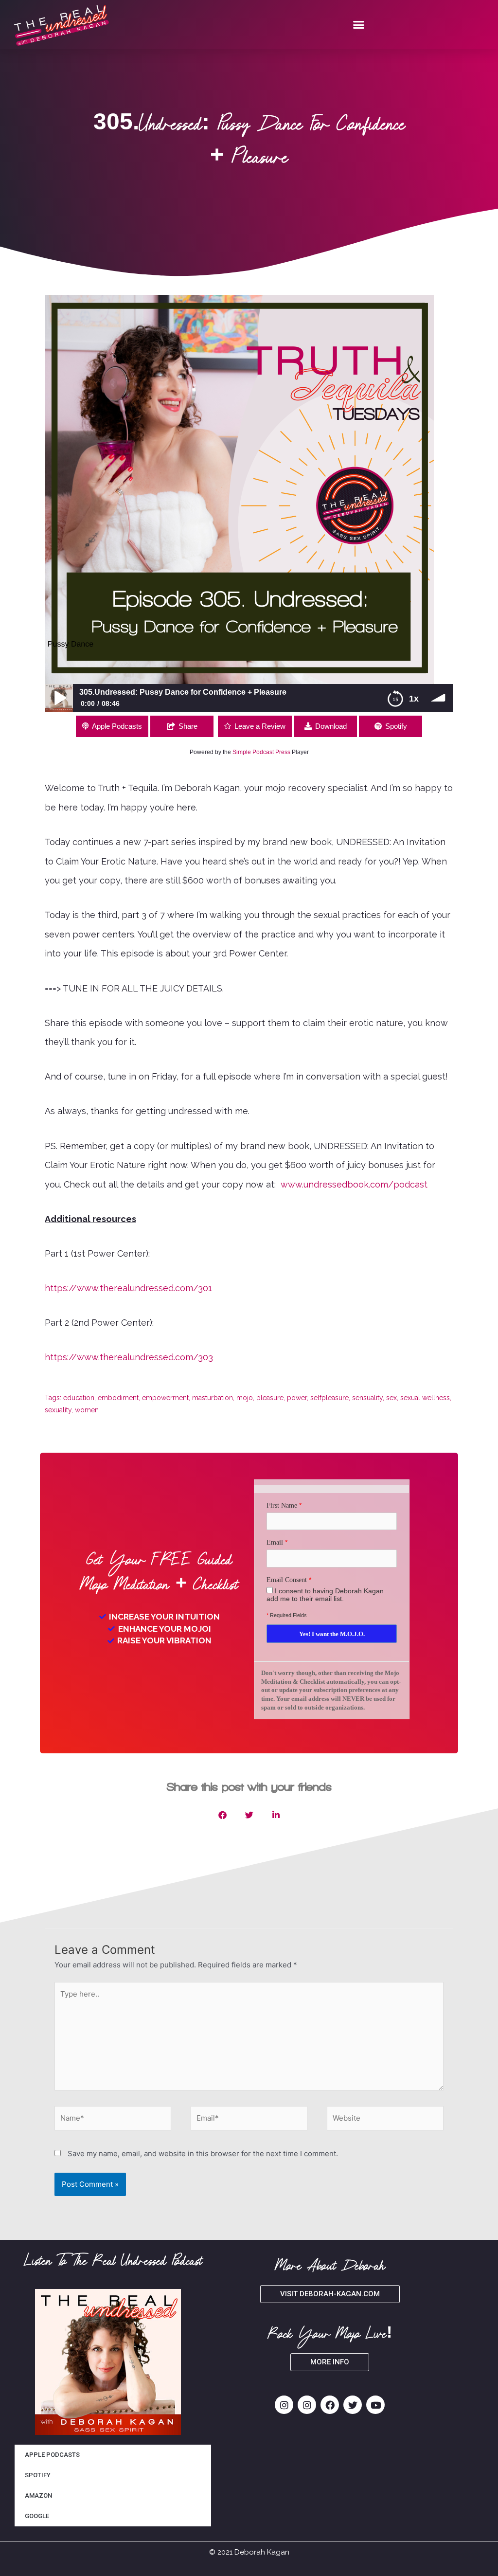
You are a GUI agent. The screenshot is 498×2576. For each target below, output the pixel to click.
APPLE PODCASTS (52, 2455)
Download (331, 726)
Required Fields (287, 1615)
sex (391, 1398)
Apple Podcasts (117, 726)
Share (188, 726)
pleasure (270, 1398)
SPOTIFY (38, 2475)
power (297, 1398)
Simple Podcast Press (261, 752)
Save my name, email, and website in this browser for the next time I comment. (203, 2153)
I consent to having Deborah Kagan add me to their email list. (325, 1595)
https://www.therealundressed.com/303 (129, 1357)
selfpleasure (329, 1398)
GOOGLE (37, 2516)
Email (275, 1542)
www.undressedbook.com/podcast (353, 1184)
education (79, 1398)
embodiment (118, 1398)
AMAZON (38, 2495)
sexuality (58, 1410)
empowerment (165, 1398)
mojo (245, 1398)
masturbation (213, 1398)
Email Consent (287, 1580)
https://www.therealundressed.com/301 (128, 1288)
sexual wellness (425, 1398)
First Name (282, 1505)
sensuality (367, 1398)
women (87, 1410)
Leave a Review (260, 726)
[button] (359, 25)
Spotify (396, 726)
